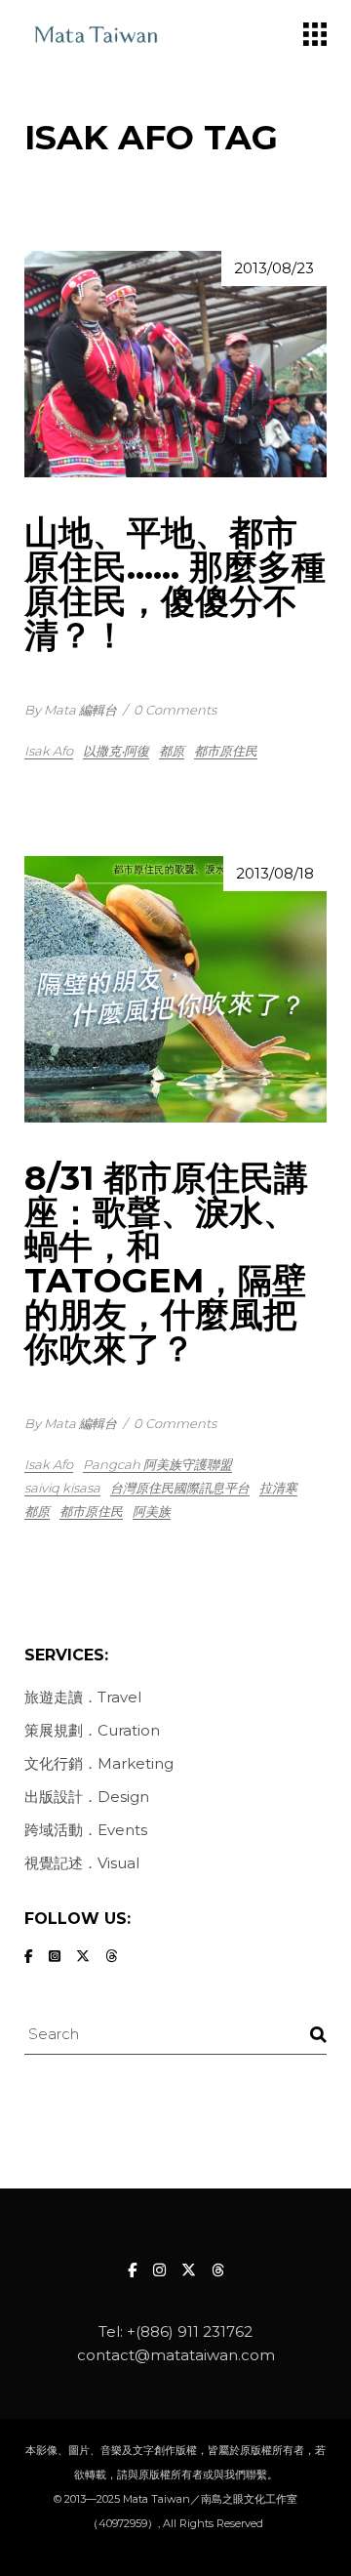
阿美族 (152, 1511)
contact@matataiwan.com (176, 2355)
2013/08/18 (275, 873)
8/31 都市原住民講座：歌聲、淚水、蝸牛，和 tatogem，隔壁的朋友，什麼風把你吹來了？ (166, 1263)
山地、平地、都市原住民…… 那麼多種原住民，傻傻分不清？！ (175, 584)
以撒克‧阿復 (116, 751)
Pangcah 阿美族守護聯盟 (157, 1464)
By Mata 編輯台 (71, 710)
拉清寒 (278, 1488)
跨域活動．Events (86, 1830)
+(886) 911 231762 (190, 2331)
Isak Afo (49, 751)
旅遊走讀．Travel (83, 1697)
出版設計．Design (87, 1797)
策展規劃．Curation (92, 1730)
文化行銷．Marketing (99, 1763)
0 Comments (175, 710)
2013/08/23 (274, 268)
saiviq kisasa (62, 1488)
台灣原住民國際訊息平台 (180, 1488)
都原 (172, 751)
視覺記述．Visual (82, 1863)
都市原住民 (226, 751)
